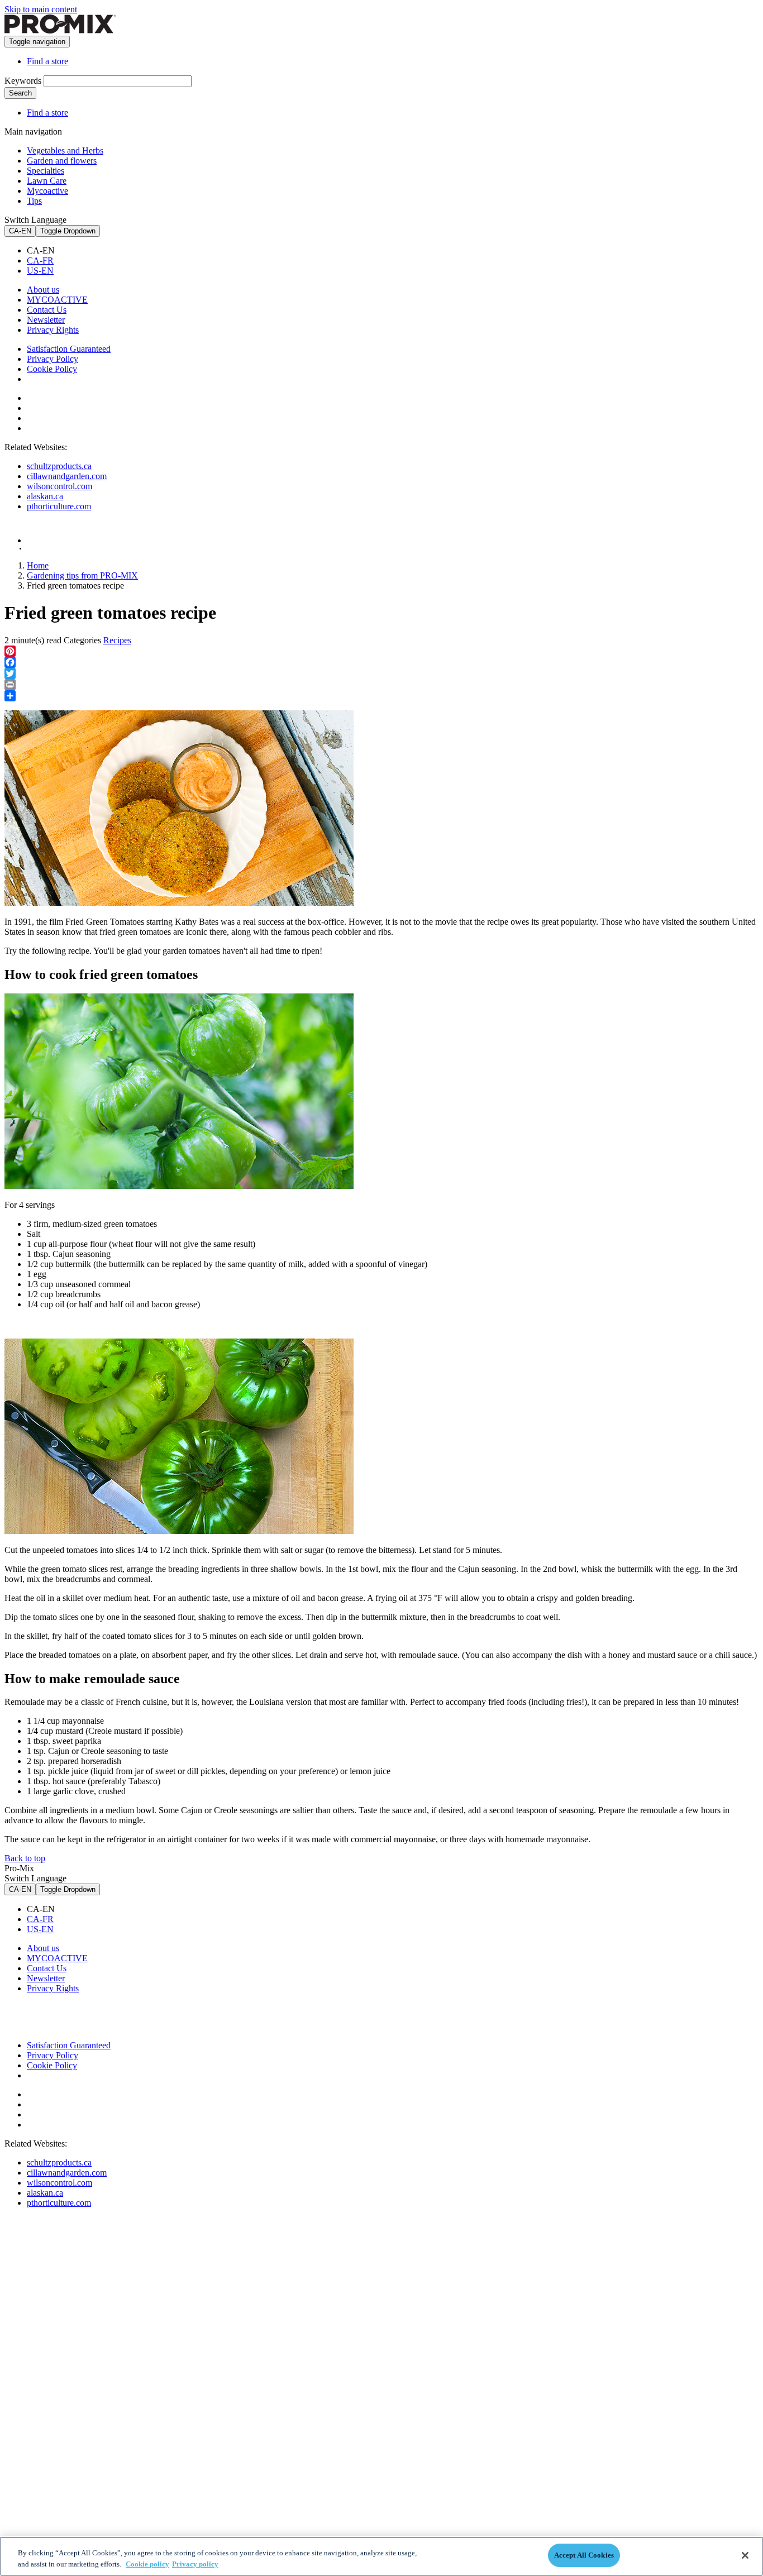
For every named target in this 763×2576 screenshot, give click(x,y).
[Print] (381, 685)
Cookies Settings (65, 379)
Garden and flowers (62, 161)
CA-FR (40, 261)
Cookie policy (147, 2564)
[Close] (745, 2555)
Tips (34, 201)
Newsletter (46, 320)
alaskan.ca (45, 496)
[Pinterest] (381, 651)
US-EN (40, 271)
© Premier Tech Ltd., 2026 (57, 549)
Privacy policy (195, 2564)
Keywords (23, 81)
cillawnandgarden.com (67, 476)
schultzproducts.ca (59, 466)
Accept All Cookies (584, 2555)
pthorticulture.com (59, 506)
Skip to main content (41, 9)
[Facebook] (381, 662)
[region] (381, 2556)
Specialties (46, 171)
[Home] (60, 30)
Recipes (117, 640)
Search (20, 93)
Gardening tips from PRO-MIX (82, 575)
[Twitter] (381, 673)
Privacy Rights (53, 330)
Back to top (25, 1858)
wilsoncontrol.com (59, 486)
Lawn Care (47, 181)
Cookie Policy (52, 369)
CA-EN (20, 231)
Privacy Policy (53, 359)
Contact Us (47, 310)
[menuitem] (393, 251)
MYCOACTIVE (57, 300)
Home (38, 565)
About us (43, 290)
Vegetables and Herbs (65, 150)
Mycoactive (47, 191)
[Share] (381, 696)
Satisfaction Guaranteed (69, 349)
